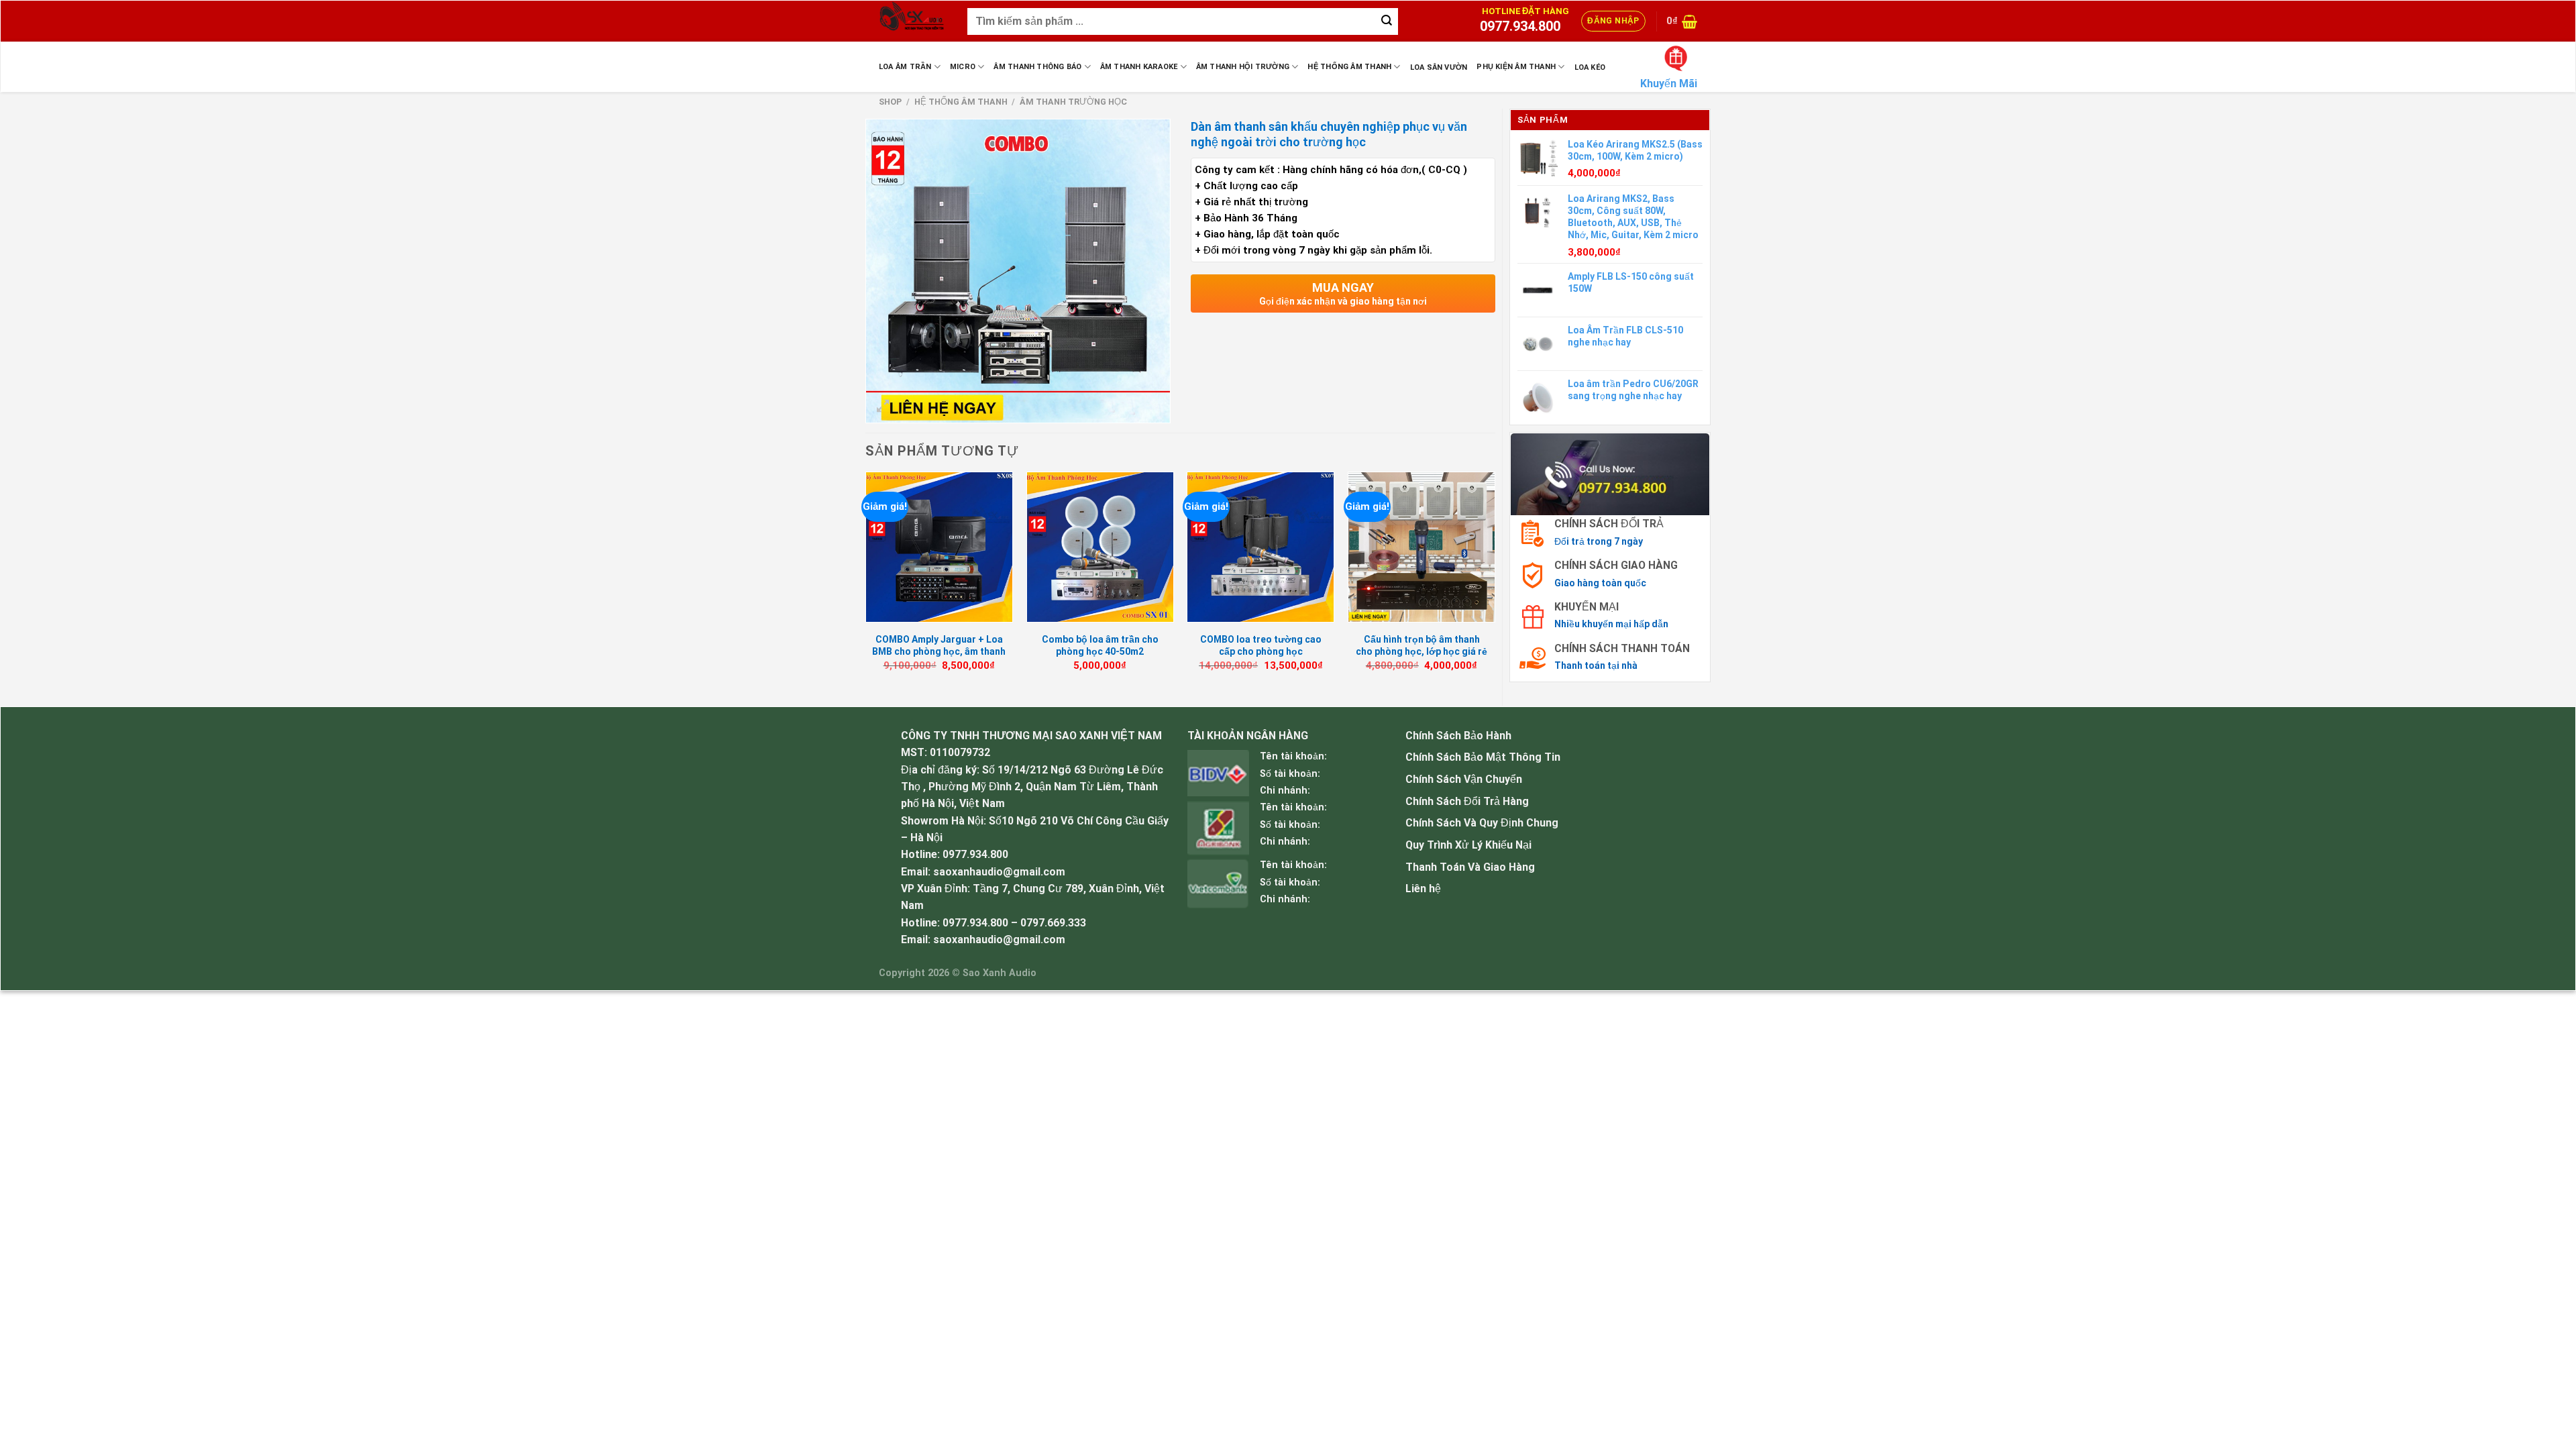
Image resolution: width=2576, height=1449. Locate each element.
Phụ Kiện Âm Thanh (1516, 67)
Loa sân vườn (1439, 67)
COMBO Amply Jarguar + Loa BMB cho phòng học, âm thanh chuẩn (939, 651)
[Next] (1495, 584)
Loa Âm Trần (905, 67)
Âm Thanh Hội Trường (1243, 67)
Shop (890, 102)
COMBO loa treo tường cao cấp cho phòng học (1261, 645)
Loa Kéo (1590, 67)
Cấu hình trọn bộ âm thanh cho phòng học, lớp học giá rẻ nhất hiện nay (1421, 651)
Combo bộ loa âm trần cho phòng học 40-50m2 (1100, 645)
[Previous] (866, 584)
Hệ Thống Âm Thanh (1349, 67)
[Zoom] (883, 407)
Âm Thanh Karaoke (1139, 67)
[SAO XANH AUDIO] (913, 21)
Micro (963, 67)
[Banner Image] (1610, 473)
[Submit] (1387, 21)
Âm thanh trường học (1073, 102)
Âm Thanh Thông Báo (1037, 67)
